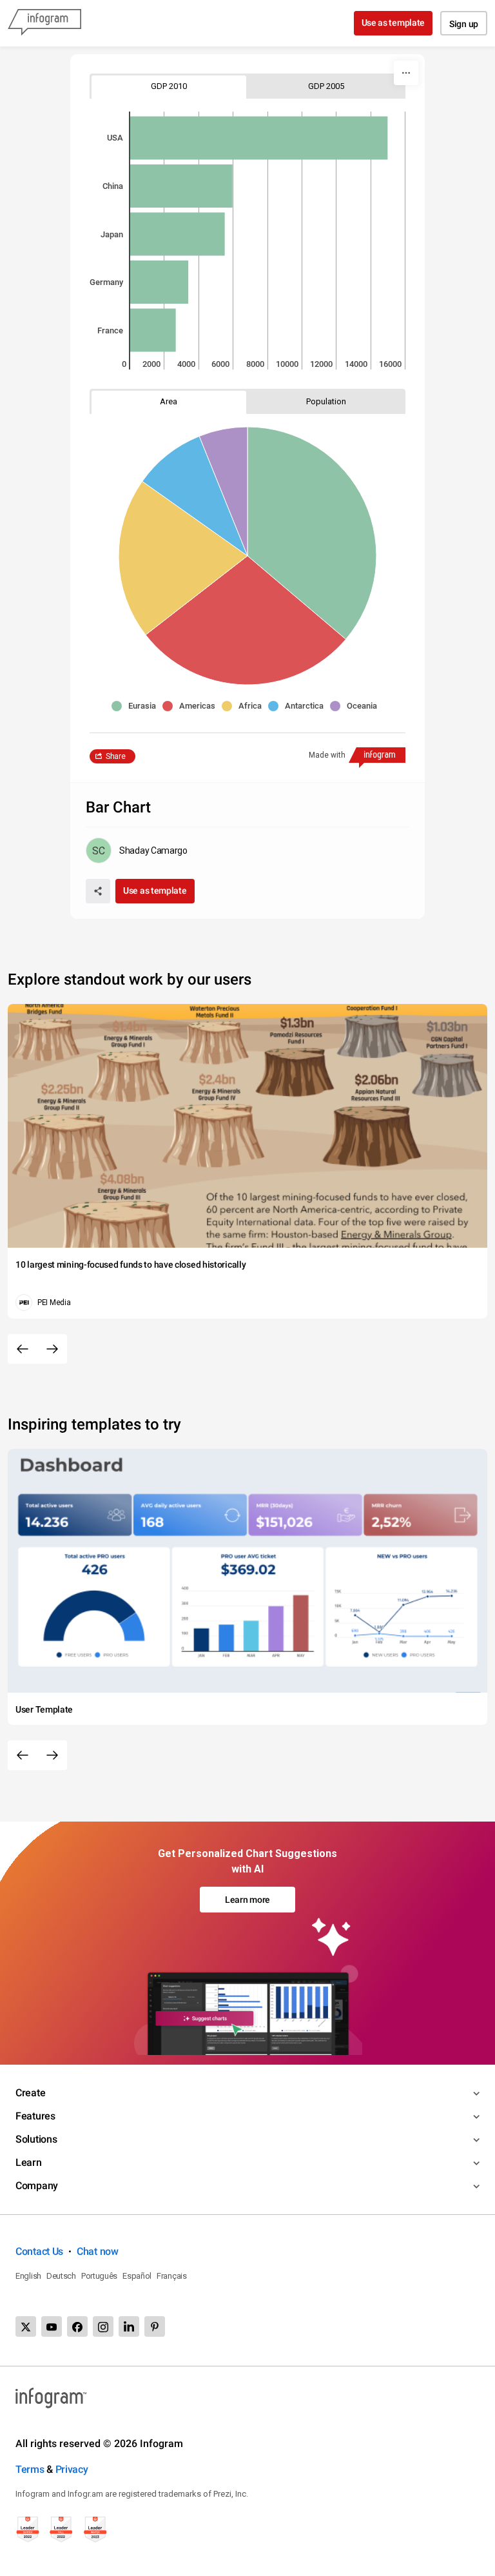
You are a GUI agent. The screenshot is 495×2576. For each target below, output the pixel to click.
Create (30, 2093)
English (28, 2276)
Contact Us (39, 2251)
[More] (406, 73)
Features (35, 2116)
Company (37, 2186)
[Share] (98, 891)
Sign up (464, 24)
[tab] (169, 86)
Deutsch (61, 2276)
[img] (259, 138)
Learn (29, 2162)
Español (137, 2276)
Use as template (393, 23)
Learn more (247, 1900)
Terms (30, 2469)
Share (116, 756)
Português (99, 2276)
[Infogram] (44, 23)
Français (172, 2276)
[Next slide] (52, 1349)
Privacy (72, 2469)
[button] (137, 706)
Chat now (98, 2251)
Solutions (36, 2139)
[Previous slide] (23, 1349)
